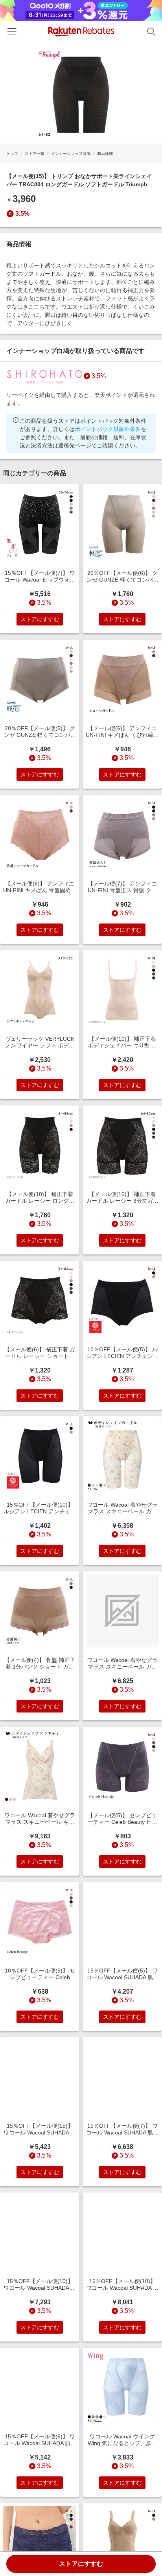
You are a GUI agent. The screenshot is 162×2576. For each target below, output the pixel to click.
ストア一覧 (35, 154)
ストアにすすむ (81, 2564)
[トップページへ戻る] (81, 32)
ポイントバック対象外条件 (108, 429)
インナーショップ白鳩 (71, 154)
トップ (12, 154)
